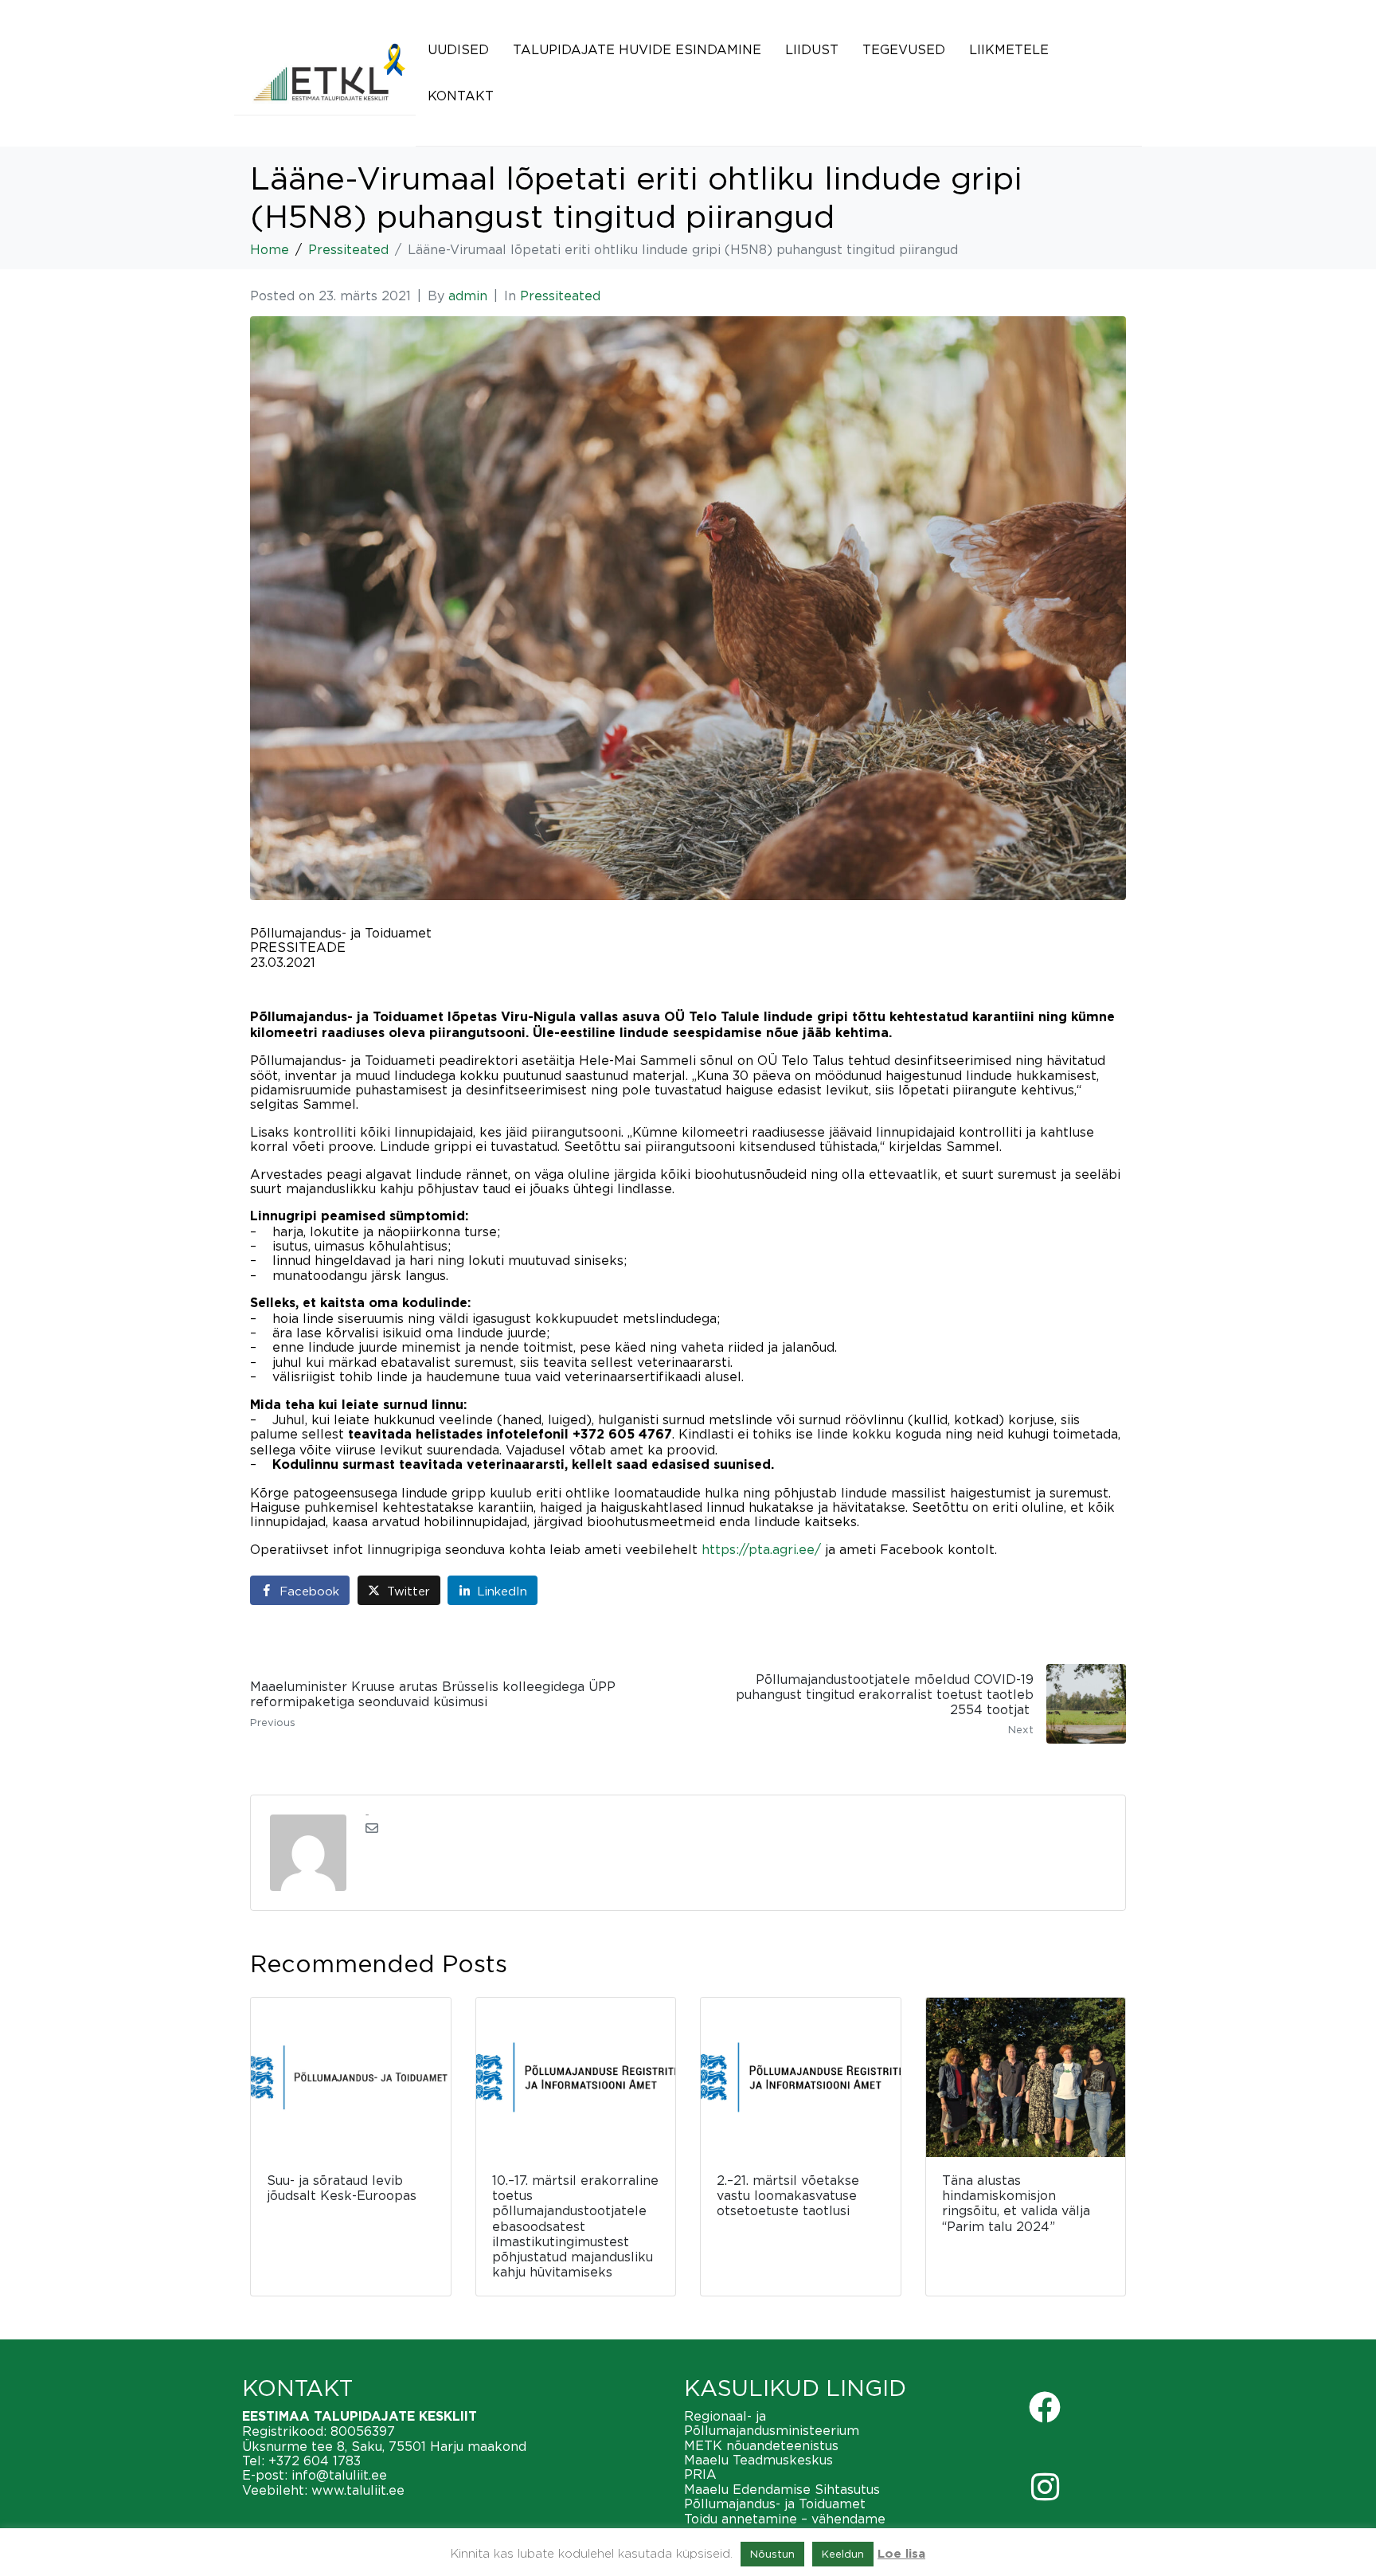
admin (468, 296)
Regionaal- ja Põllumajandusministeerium (772, 2423)
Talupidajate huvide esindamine (637, 49)
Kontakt (461, 96)
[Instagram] (1045, 2487)
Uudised (458, 49)
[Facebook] (1045, 2407)
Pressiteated (560, 296)
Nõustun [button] (772, 2554)
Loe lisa (901, 2554)
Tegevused (904, 49)
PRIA (700, 2474)
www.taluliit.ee (358, 2490)
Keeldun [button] (843, 2554)
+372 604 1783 (315, 2461)
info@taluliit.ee (339, 2475)
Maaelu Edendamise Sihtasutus (782, 2489)
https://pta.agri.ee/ (761, 1549)
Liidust (812, 49)
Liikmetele (1009, 49)
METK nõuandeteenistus (761, 2445)
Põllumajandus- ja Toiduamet (775, 2504)
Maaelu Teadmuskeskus (758, 2460)
